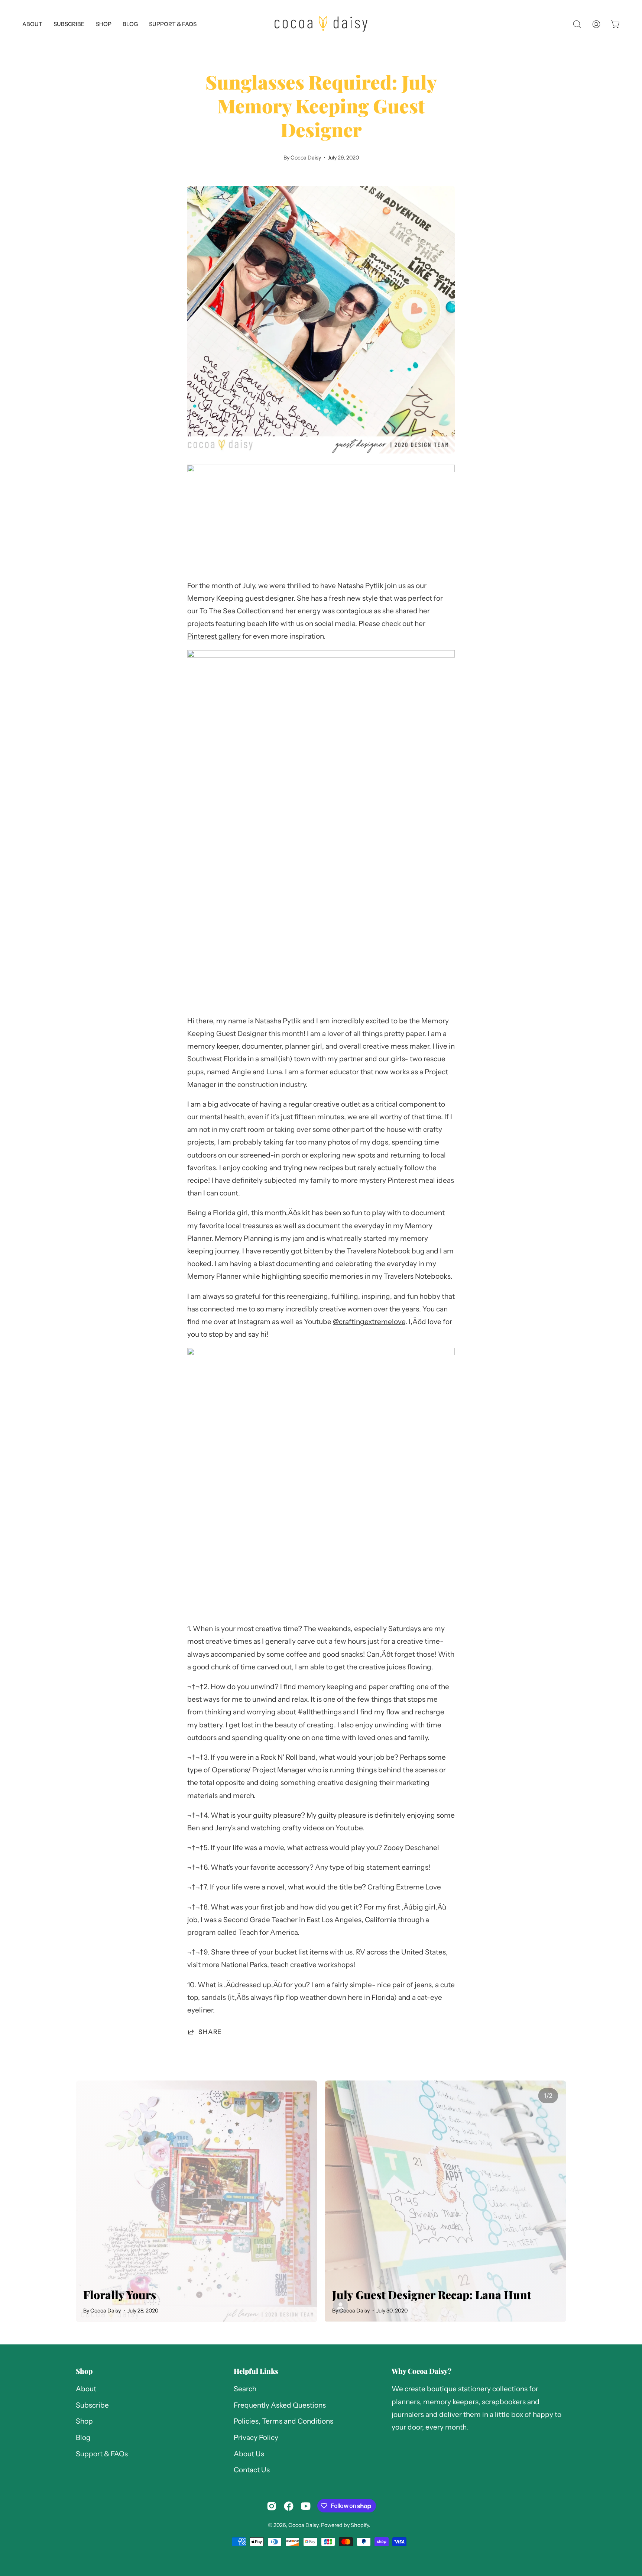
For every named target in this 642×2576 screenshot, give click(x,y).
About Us (249, 2454)
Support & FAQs (102, 2454)
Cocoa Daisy (303, 2525)
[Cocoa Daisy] (321, 24)
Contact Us (252, 2470)
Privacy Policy (256, 2438)
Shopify (360, 2525)
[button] (173, 24)
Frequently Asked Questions (280, 2405)
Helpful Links (256, 2371)
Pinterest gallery (214, 636)
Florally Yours (120, 2294)
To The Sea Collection (235, 611)
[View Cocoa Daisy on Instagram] (272, 2506)
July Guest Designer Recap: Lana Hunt (432, 2294)
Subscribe (92, 2405)
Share (210, 2032)
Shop (84, 2371)
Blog (83, 2438)
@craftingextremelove (369, 1322)
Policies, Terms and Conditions (283, 2422)
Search (245, 2389)
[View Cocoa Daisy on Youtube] (306, 2506)
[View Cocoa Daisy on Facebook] (289, 2506)
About (86, 2389)
